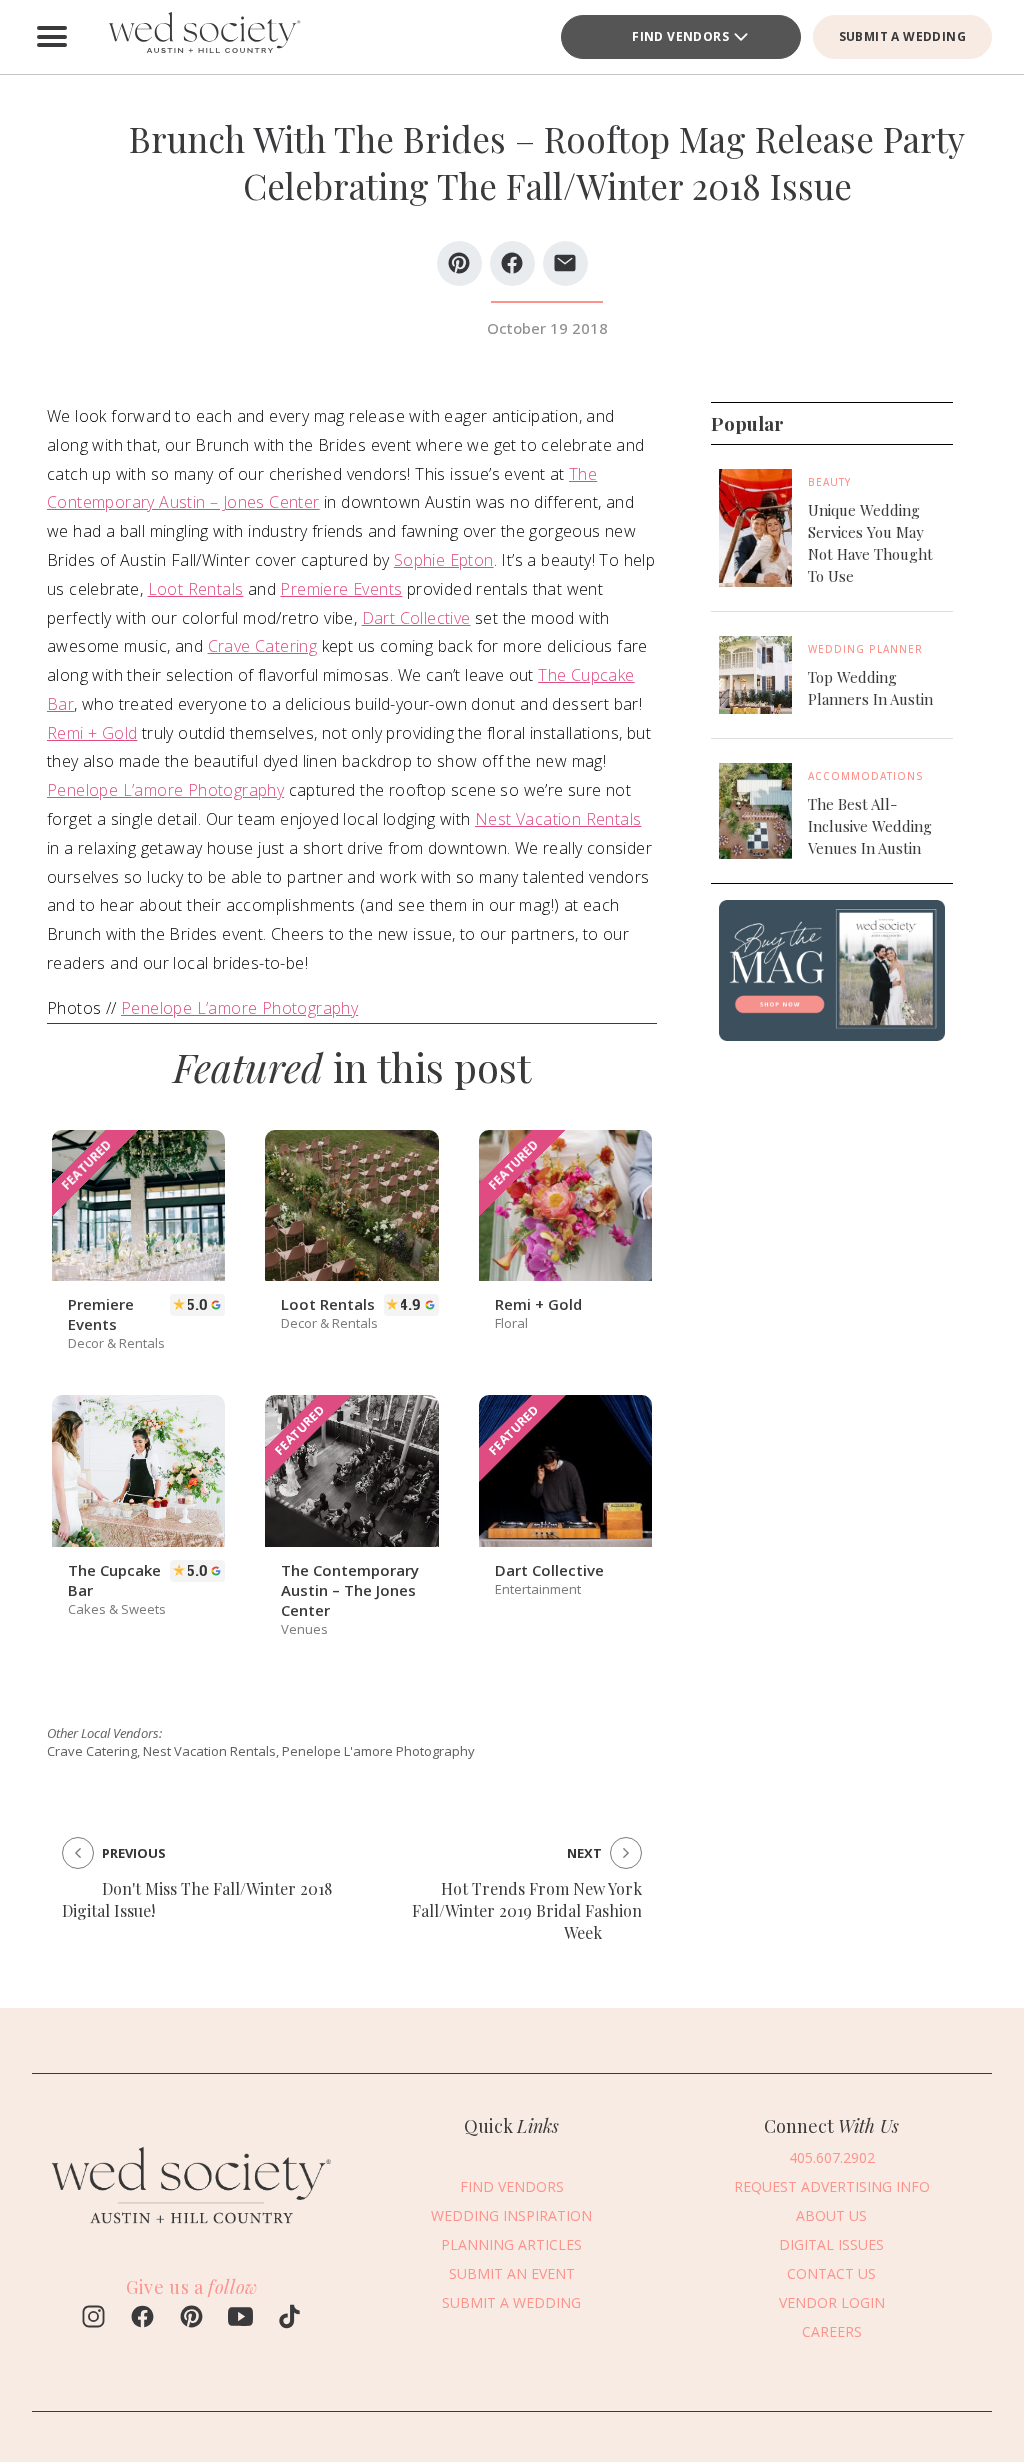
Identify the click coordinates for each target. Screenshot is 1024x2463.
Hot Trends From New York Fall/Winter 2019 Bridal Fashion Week (527, 1910)
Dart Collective (416, 618)
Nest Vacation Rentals (558, 819)
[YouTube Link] (240, 2319)
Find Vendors (680, 36)
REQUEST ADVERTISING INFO (832, 2186)
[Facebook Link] (142, 2319)
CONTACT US (831, 2273)
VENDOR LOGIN (832, 2302)
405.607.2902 (832, 2157)
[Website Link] (192, 2234)
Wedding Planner (865, 649)
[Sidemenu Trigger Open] (52, 37)
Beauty (829, 482)
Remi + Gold (92, 733)
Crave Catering (263, 646)
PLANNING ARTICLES (511, 2244)
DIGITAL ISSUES (831, 2244)
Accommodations (866, 776)
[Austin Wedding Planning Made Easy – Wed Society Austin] (202, 37)
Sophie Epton (444, 560)
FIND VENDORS (512, 2186)
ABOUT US (831, 2215)
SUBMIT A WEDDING (902, 36)
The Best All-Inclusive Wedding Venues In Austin (870, 826)
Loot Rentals (196, 589)
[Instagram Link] (93, 2319)
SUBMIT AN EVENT (512, 2273)
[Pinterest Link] (191, 2319)
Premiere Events (341, 589)
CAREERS (832, 2331)
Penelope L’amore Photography (165, 790)
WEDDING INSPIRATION (511, 2215)
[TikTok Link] (289, 2319)
